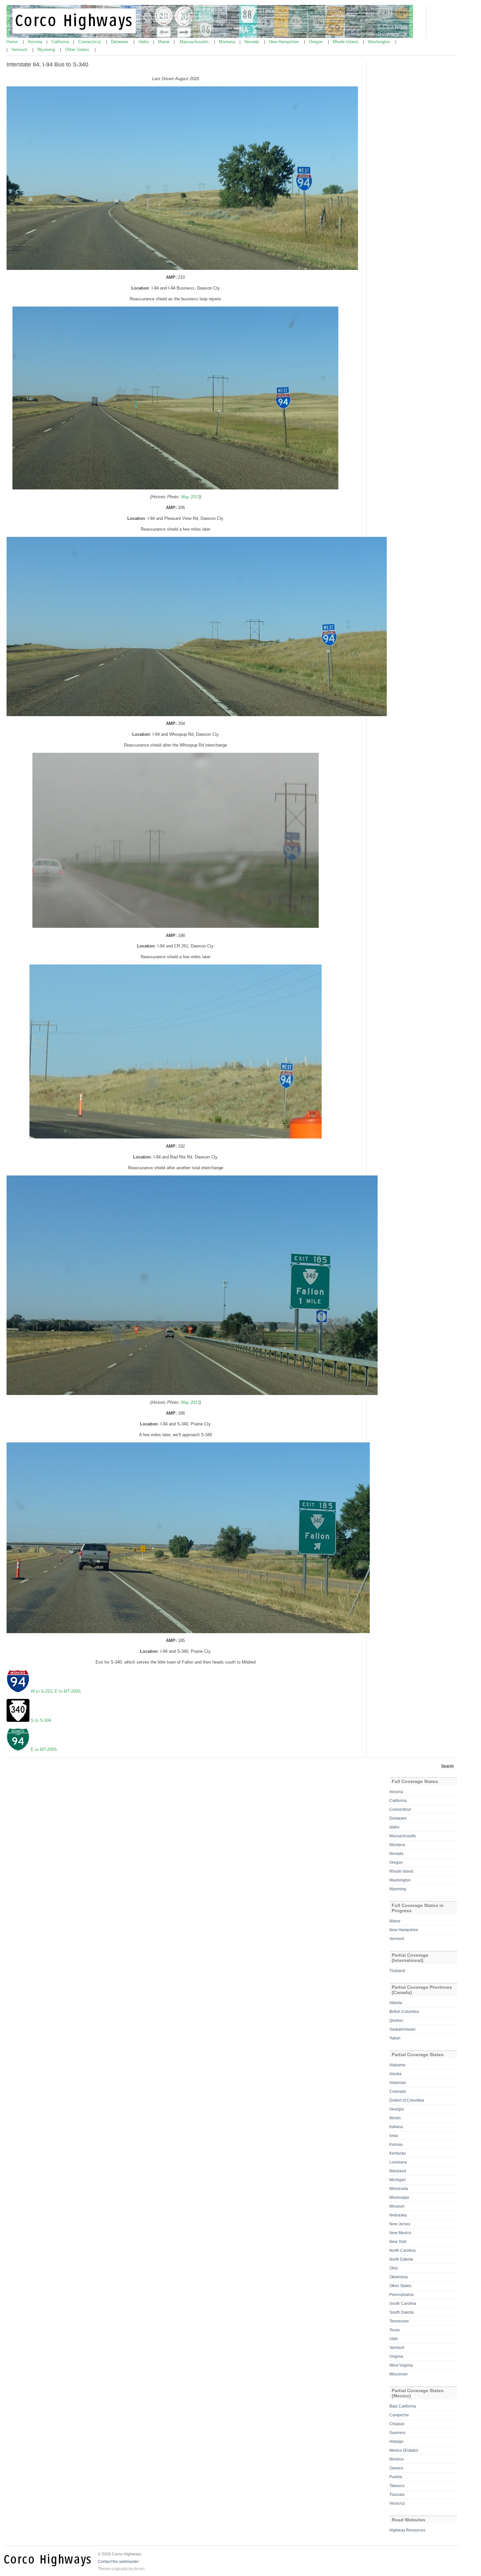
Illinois (395, 2118)
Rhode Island (346, 42)
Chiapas (397, 2424)
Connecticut (90, 42)
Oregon (316, 42)
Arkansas (398, 2083)
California (61, 42)
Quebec (396, 2020)
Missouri (397, 2206)
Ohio (394, 2268)
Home (13, 42)
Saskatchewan (402, 2029)
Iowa (394, 2136)
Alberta (396, 2003)
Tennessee (399, 2321)
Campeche (399, 2415)
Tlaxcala (397, 2495)
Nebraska (398, 2215)
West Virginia (401, 2365)
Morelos (397, 2459)
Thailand (397, 1971)
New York (398, 2242)
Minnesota (399, 2189)
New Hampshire (285, 42)
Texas (395, 2330)
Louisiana (398, 2162)
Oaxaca (396, 2468)
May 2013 (190, 497)
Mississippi (399, 2197)
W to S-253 (41, 1691)
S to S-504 (41, 1720)
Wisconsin (399, 2374)
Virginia (396, 2356)
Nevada (252, 42)
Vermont (20, 50)
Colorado (398, 2091)
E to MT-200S (68, 1691)
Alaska (395, 2074)
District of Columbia (407, 2100)
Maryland (398, 2171)
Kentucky (398, 2153)
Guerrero (397, 2433)
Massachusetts (195, 42)
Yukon (395, 2038)
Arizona (36, 42)
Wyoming (47, 50)
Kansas (396, 2144)
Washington (380, 42)
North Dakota (401, 2259)
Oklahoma (399, 2277)
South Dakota (401, 2312)
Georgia (397, 2109)
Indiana (396, 2127)
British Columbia (404, 2012)
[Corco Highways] (210, 37)
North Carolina (402, 2250)
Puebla (396, 2477)
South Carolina (403, 2303)
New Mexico (400, 2233)
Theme (104, 2569)
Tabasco (397, 2486)
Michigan (398, 2180)
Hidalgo (396, 2442)
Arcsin (139, 2569)
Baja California (403, 2406)
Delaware (120, 42)
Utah (394, 2339)
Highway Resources (407, 2530)
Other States (78, 50)
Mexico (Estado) (404, 2450)
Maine (164, 42)
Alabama (397, 2065)
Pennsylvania (401, 2295)
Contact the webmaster (118, 2562)
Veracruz (397, 2503)
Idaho (144, 42)
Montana (228, 42)
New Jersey (400, 2224)
